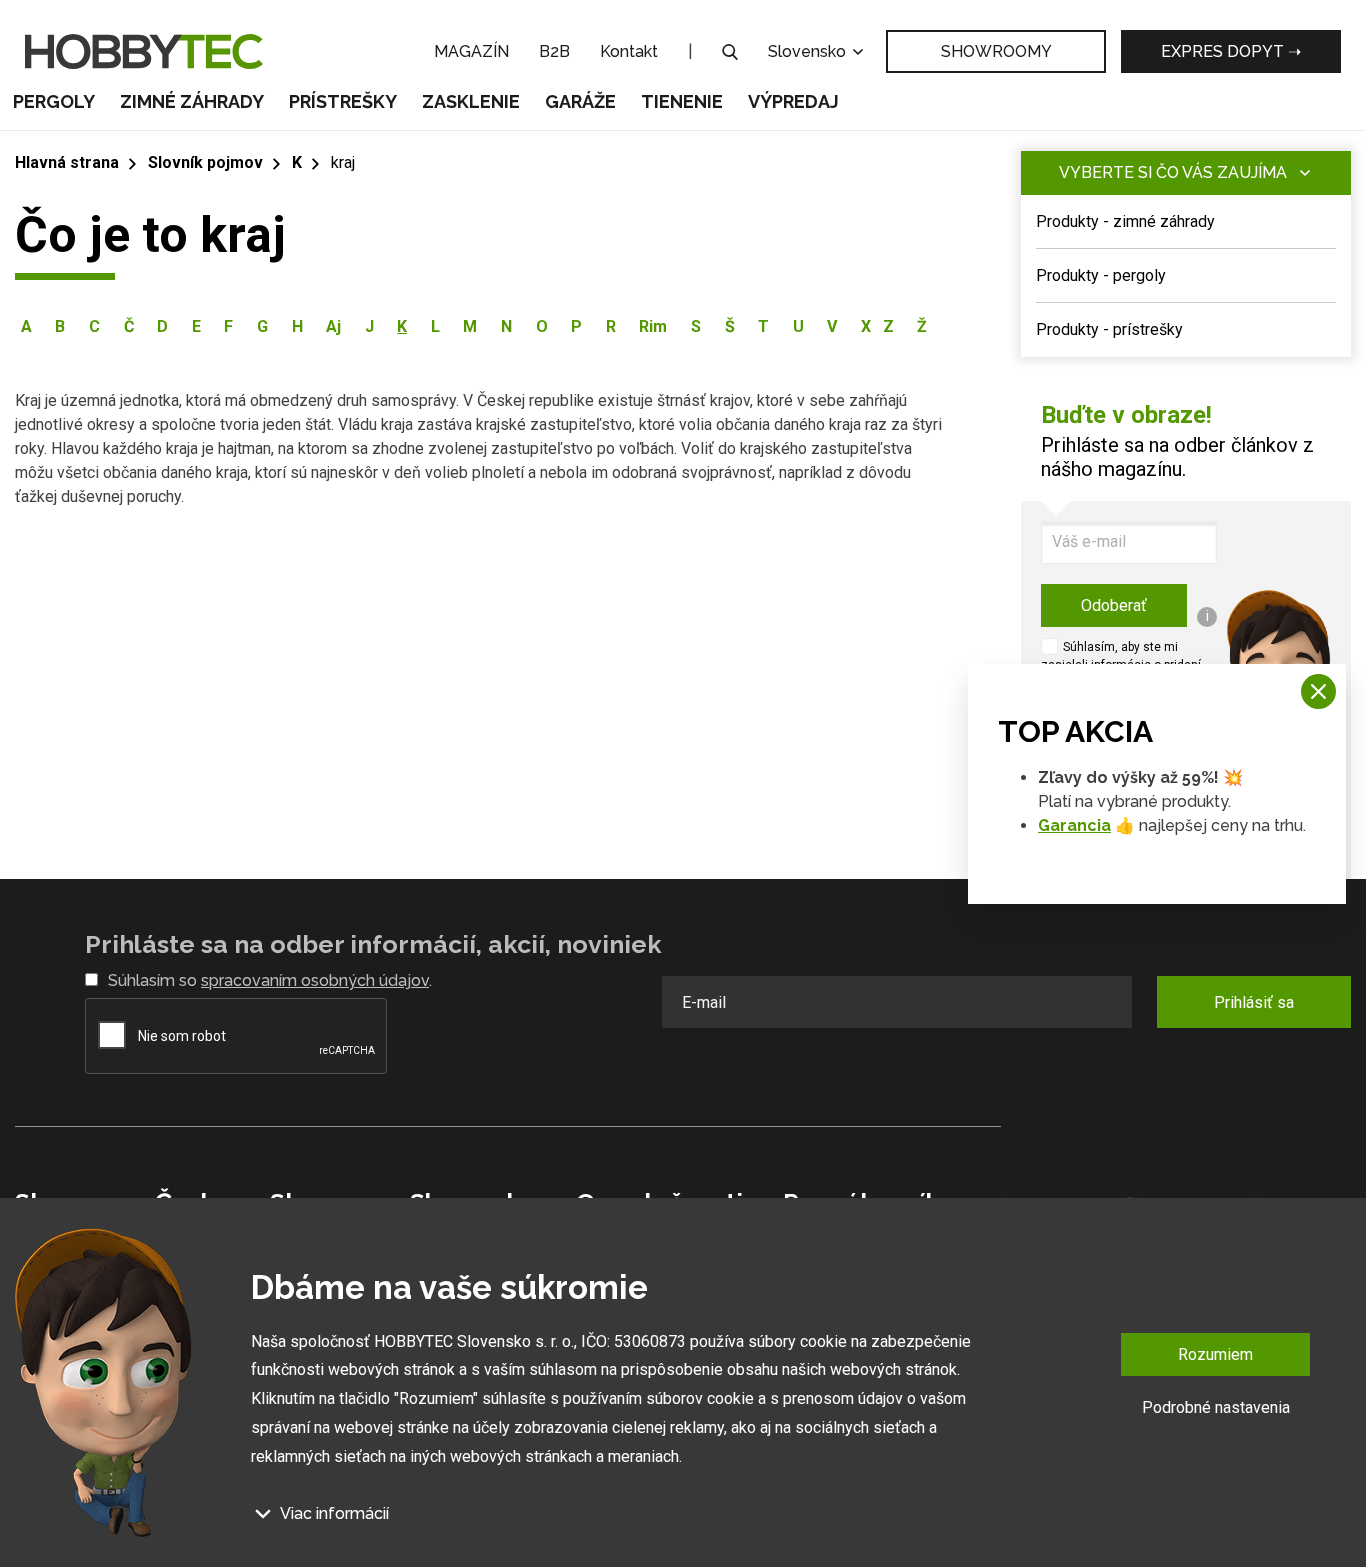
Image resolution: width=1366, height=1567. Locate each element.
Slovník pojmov (205, 162)
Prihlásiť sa (1254, 1002)
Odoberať (1114, 605)
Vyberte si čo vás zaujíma (1173, 172)
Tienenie (682, 101)
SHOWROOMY (996, 51)
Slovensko (809, 51)
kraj (343, 162)
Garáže (580, 101)
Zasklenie (471, 101)
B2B (554, 51)
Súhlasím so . (270, 980)
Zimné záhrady (192, 101)
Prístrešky (343, 101)
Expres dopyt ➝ (1231, 51)
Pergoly (54, 101)
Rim (653, 326)
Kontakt (629, 51)
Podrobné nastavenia (1216, 1407)
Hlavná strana (67, 162)
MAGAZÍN (471, 51)
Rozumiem (1215, 1354)
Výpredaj (793, 101)
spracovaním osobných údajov (315, 980)
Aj (333, 326)
